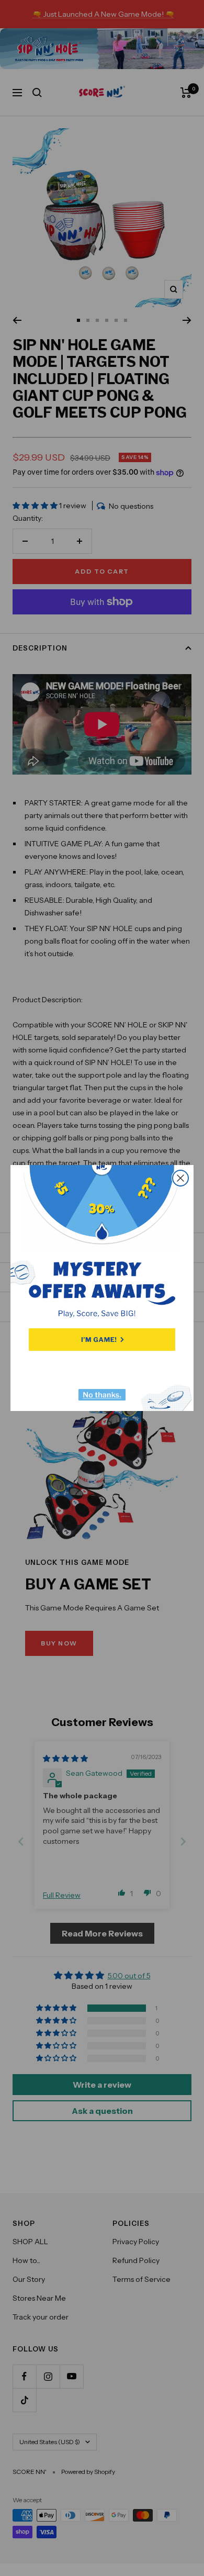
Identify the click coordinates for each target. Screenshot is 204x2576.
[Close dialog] (180, 1178)
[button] (102, 1340)
